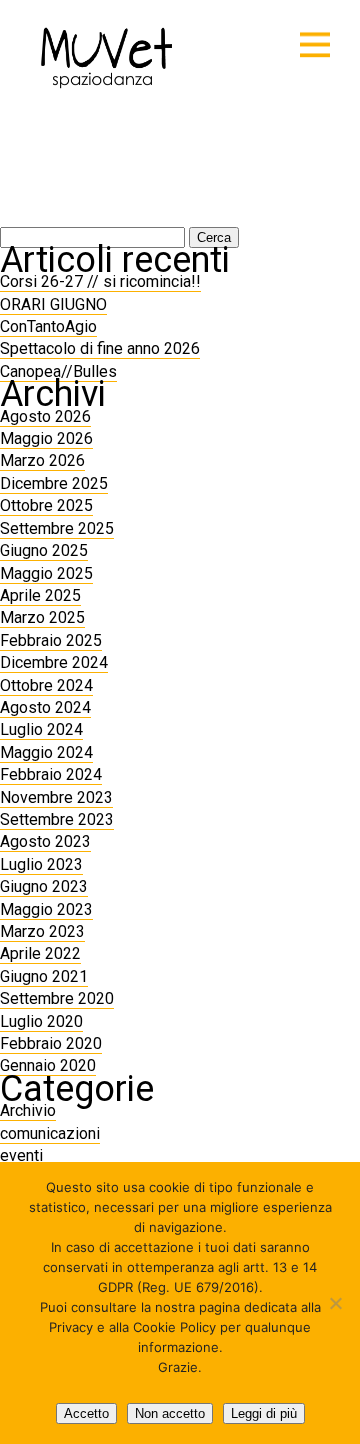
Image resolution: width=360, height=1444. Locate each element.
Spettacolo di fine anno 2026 (100, 348)
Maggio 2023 (46, 909)
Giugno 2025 (44, 550)
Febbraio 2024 (51, 774)
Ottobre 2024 (46, 685)
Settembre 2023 (57, 819)
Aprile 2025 (40, 595)
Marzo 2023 (42, 931)
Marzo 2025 (42, 617)
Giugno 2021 (44, 976)
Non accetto (170, 1413)
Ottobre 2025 (46, 505)
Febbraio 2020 (51, 1043)
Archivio (28, 1110)
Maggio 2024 (46, 752)
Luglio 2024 (41, 729)
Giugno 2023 (44, 886)
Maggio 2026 (46, 438)
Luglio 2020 (41, 1021)
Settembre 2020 (57, 998)
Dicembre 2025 (54, 483)
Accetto (86, 1413)
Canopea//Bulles (58, 371)
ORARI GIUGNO (53, 304)
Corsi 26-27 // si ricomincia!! (100, 281)
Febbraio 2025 (51, 640)
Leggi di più (264, 1413)
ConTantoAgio (48, 326)
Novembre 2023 (56, 797)
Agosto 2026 (45, 416)
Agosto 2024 (45, 707)
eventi (21, 1155)
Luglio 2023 (41, 864)
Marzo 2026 (42, 460)
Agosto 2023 (45, 841)
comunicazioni (50, 1133)
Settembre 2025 (57, 528)
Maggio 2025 (46, 573)
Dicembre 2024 (54, 662)
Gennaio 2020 (48, 1065)
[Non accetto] (335, 1303)
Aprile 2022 (40, 953)
